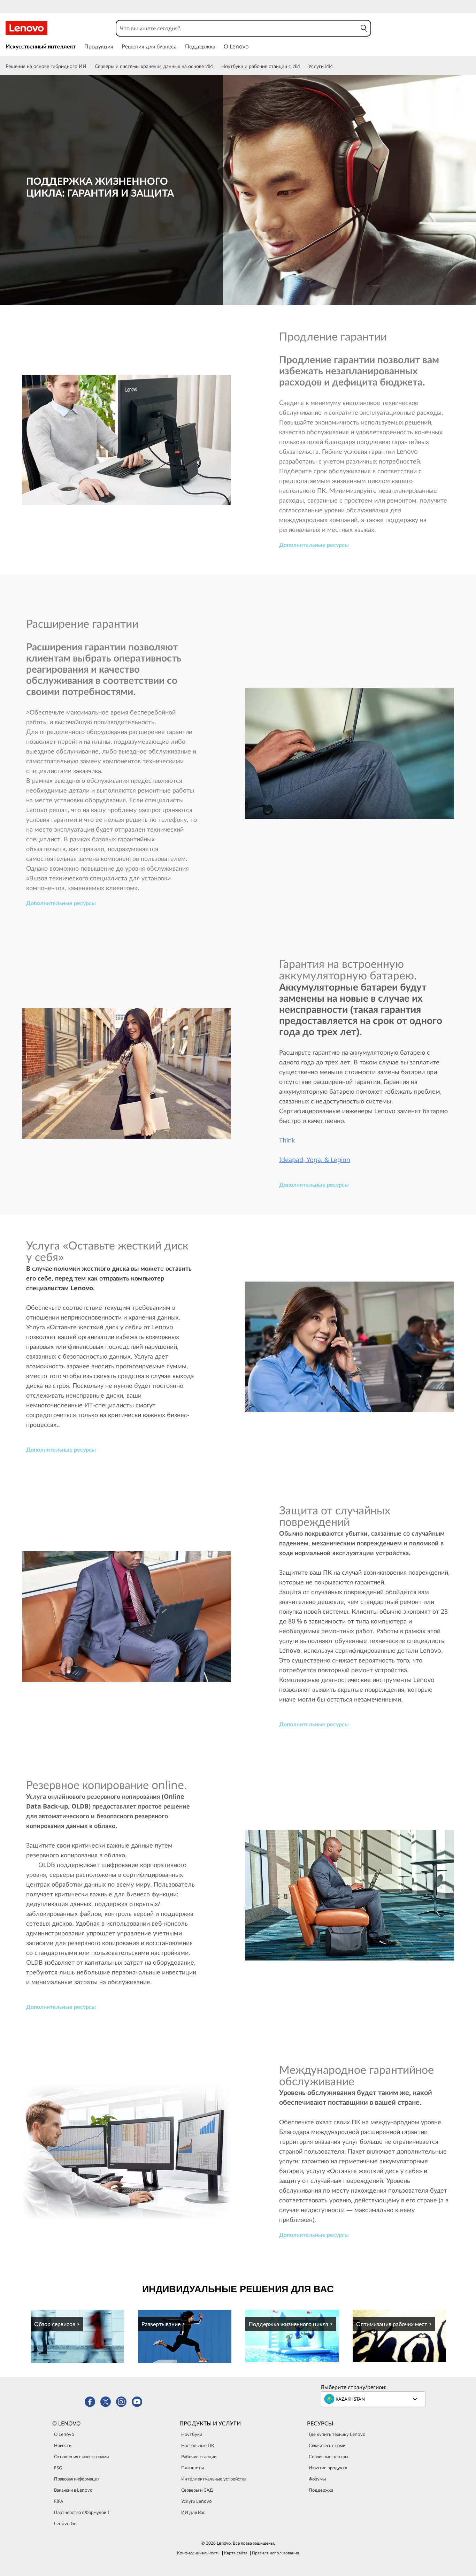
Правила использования (275, 2553)
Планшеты (193, 2468)
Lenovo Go (65, 2523)
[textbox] (374, 2399)
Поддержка (321, 2490)
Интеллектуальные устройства (214, 2479)
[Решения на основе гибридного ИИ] (89, 66)
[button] (364, 28)
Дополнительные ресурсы (314, 545)
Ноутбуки (192, 2434)
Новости (63, 2445)
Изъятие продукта (328, 2468)
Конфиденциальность (198, 2553)
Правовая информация (77, 2479)
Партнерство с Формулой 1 (82, 2512)
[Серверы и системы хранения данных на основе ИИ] (216, 66)
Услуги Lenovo (197, 2501)
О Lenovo (64, 2434)
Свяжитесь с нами (327, 2445)
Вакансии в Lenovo (73, 2490)
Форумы (317, 2479)
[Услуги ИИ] (336, 66)
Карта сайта (236, 2553)
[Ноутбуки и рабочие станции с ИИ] (303, 66)
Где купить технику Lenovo (337, 2434)
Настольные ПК (198, 2445)
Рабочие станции (199, 2456)
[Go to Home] (26, 28)
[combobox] (237, 28)
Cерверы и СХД (197, 2490)
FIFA (59, 2501)
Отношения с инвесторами (81, 2456)
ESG (58, 2468)
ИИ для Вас (193, 2512)
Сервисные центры (328, 2456)
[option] (77, 2336)
